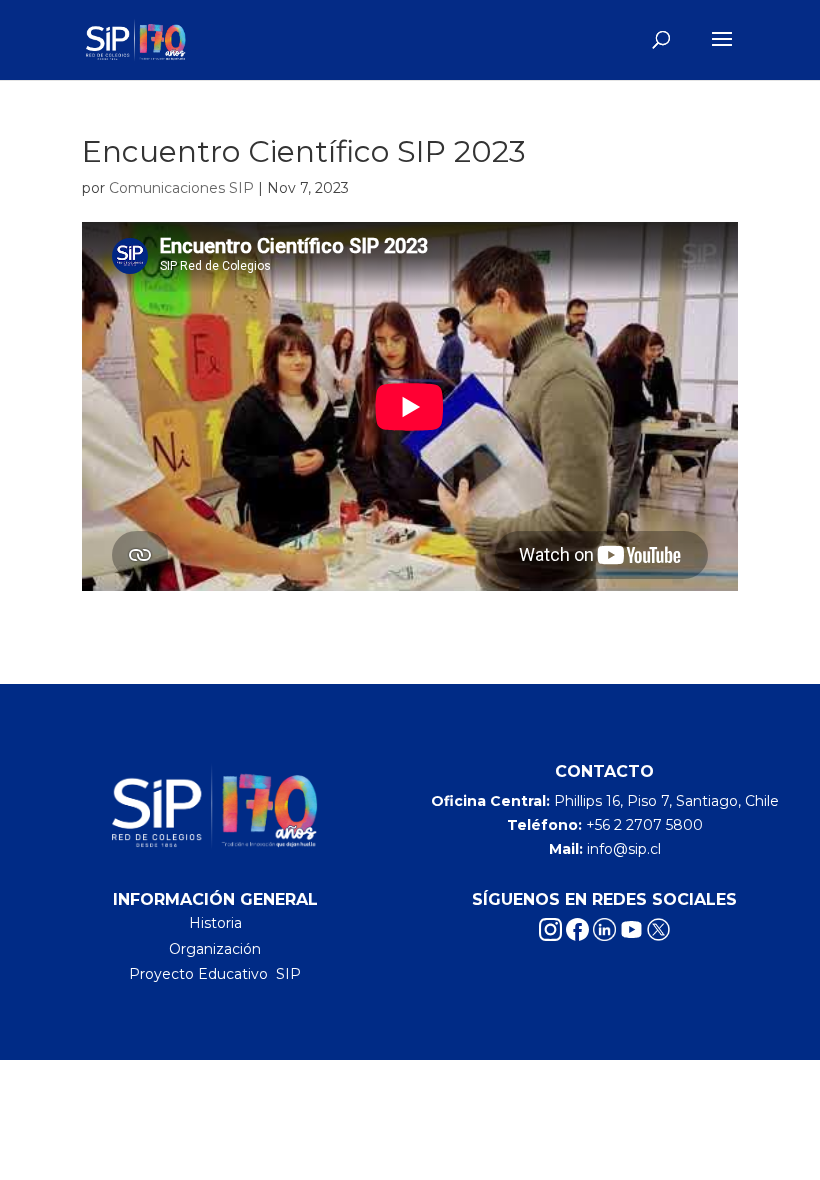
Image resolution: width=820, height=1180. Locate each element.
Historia (215, 923)
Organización (215, 949)
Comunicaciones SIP (181, 188)
